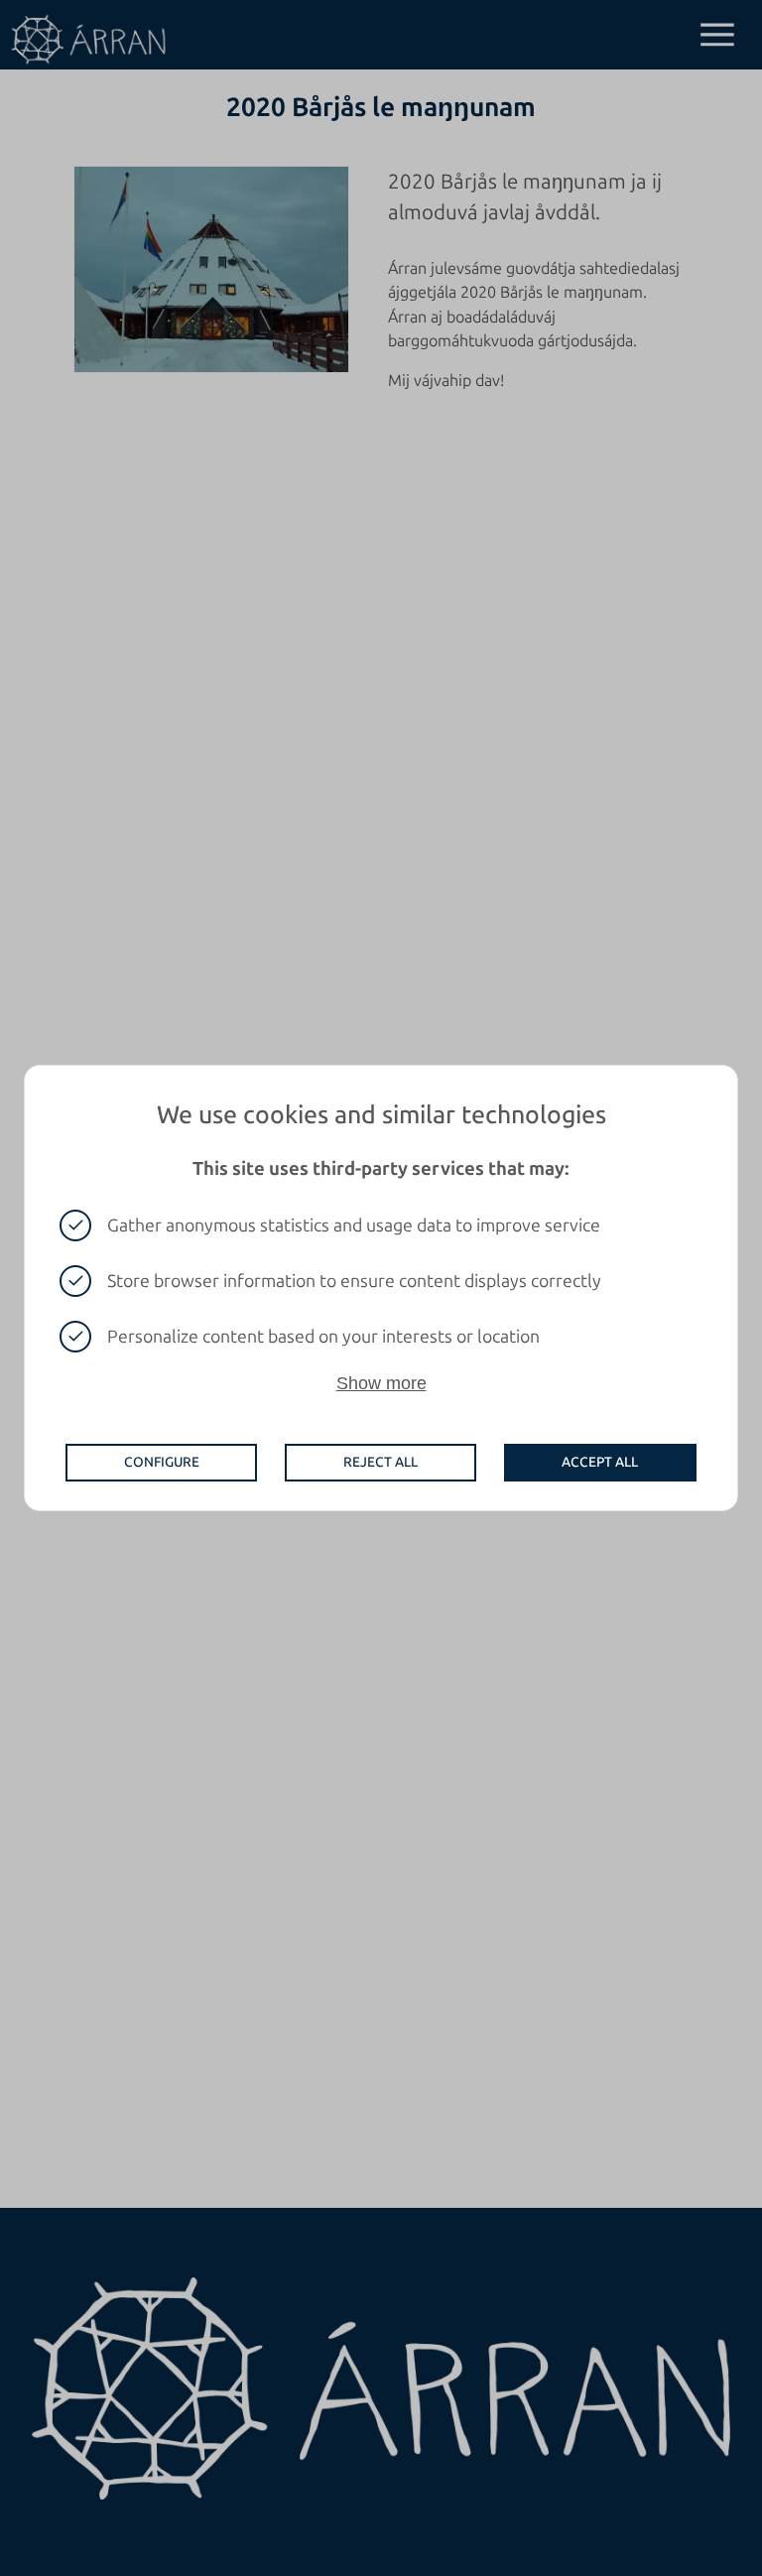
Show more (381, 1383)
